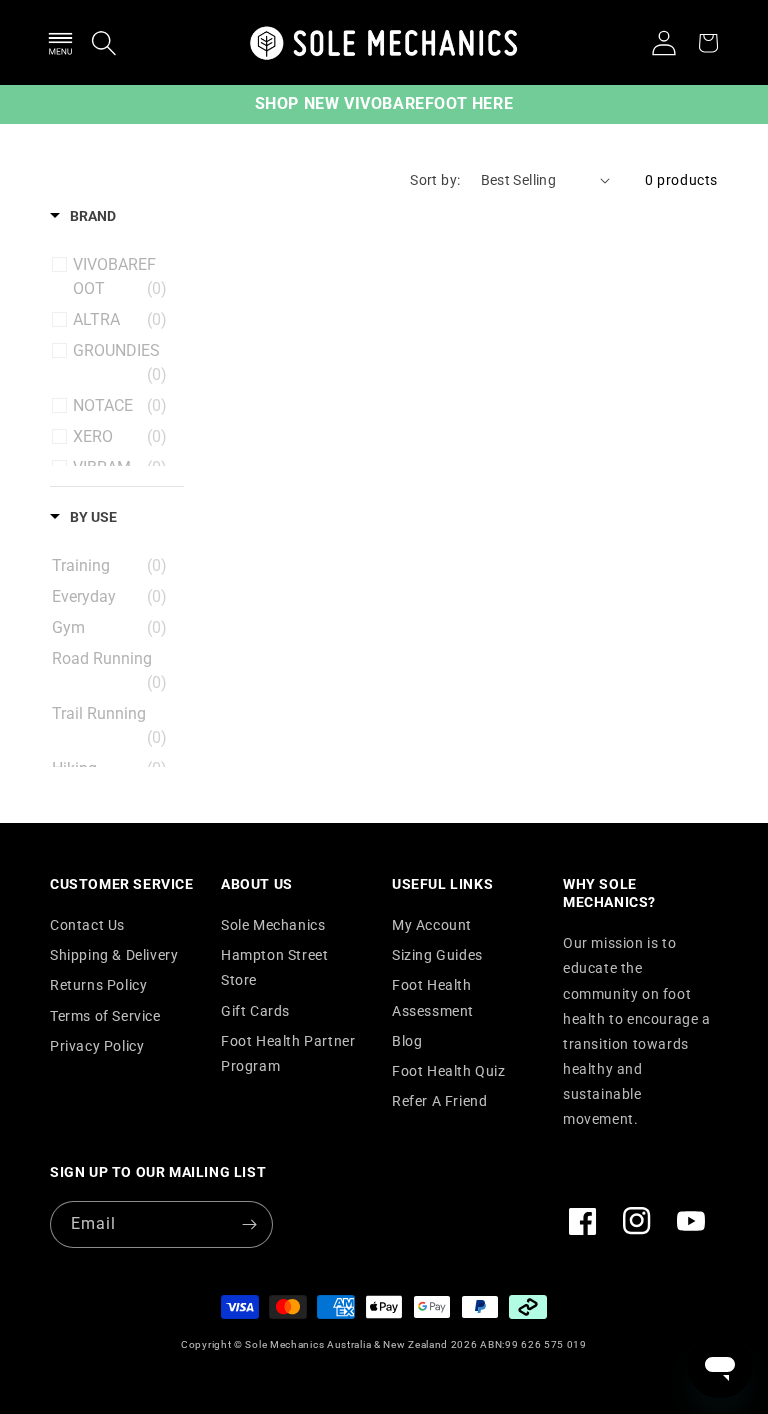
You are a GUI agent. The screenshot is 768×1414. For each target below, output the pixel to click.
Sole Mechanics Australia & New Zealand (346, 1344)
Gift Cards (255, 1011)
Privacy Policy (97, 1046)
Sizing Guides (437, 955)
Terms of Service (105, 1016)
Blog (407, 1041)
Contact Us (87, 925)
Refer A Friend (439, 1101)
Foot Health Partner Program (288, 1053)
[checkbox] (120, 277)
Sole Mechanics (273, 925)
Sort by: (435, 180)
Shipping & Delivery (114, 955)
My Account (432, 925)
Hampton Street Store (274, 967)
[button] (60, 43)
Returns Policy (98, 985)
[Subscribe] (250, 1224)
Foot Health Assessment (433, 997)
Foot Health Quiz (449, 1071)
